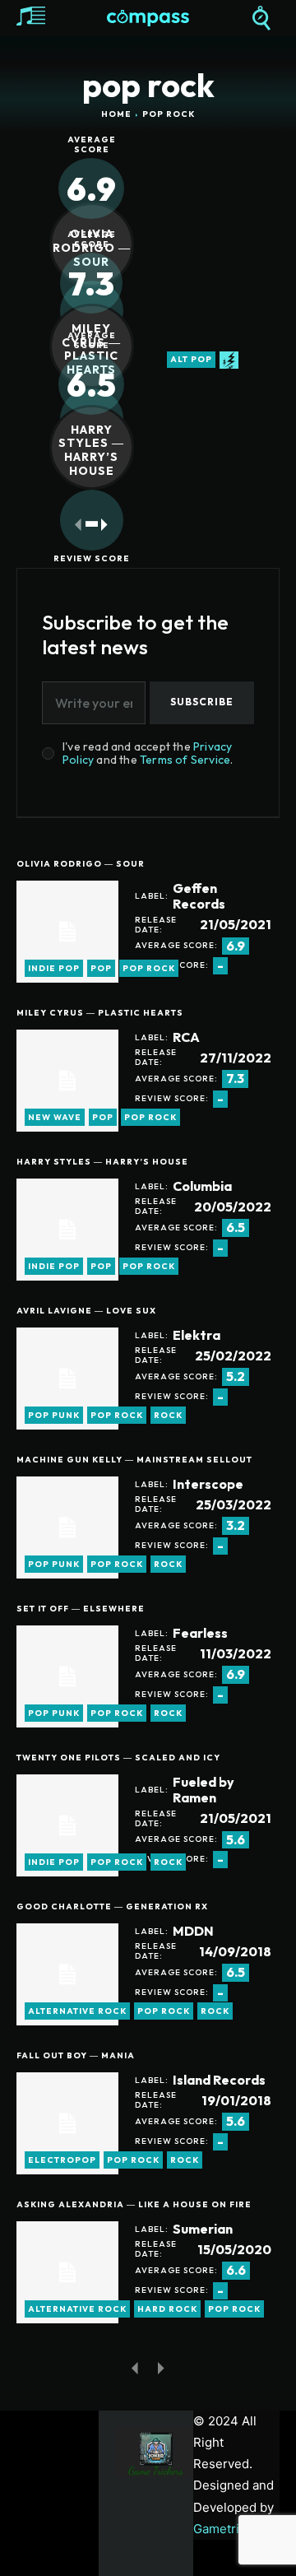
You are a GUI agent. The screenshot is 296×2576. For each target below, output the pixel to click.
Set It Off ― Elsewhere (81, 1609)
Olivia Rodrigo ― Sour (81, 864)
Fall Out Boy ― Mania (76, 2055)
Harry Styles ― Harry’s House (91, 450)
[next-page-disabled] (162, 2367)
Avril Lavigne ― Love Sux (86, 1311)
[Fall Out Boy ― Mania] (67, 2123)
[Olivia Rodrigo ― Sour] (67, 932)
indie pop (54, 968)
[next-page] (105, 525)
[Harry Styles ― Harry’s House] (67, 1230)
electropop (62, 2160)
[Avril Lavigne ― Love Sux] (67, 1379)
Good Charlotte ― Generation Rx (112, 1906)
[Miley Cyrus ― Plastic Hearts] (67, 1081)
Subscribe (202, 702)
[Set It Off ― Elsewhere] (67, 1676)
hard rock (167, 2309)
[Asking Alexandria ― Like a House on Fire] (67, 2272)
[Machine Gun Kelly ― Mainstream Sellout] (67, 1527)
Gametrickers (232, 2529)
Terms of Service (185, 760)
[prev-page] (79, 525)
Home (116, 114)
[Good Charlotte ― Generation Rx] (67, 1974)
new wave (55, 1117)
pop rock (149, 968)
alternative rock (77, 2011)
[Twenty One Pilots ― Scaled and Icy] (67, 1825)
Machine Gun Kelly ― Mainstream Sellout (134, 1460)
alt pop (191, 359)
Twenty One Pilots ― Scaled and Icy (118, 1758)
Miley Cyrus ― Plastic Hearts (100, 1013)
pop (101, 968)
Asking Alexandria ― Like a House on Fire (134, 2204)
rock (168, 1415)
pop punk (54, 1415)
